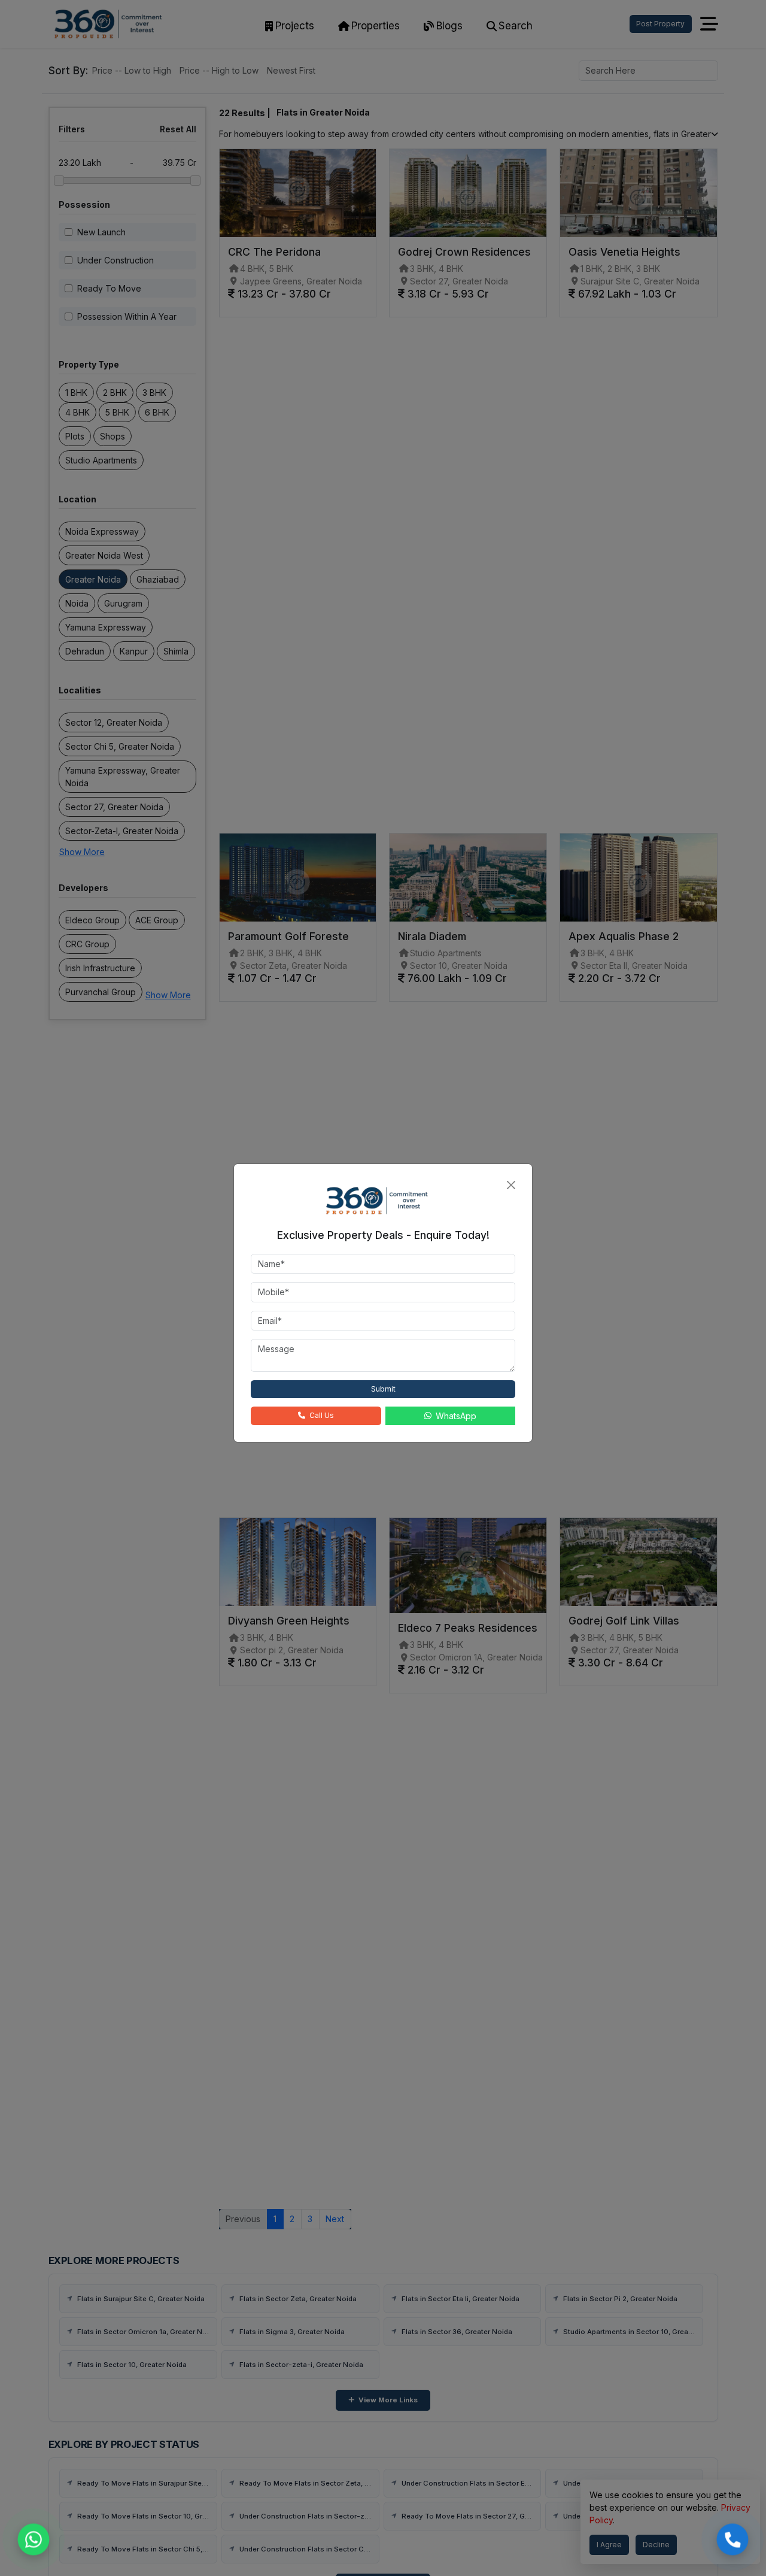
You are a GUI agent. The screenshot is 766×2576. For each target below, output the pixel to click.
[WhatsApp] (34, 2539)
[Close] (511, 1185)
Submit (383, 1389)
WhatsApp (456, 1416)
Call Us (322, 1415)
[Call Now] (732, 2539)
